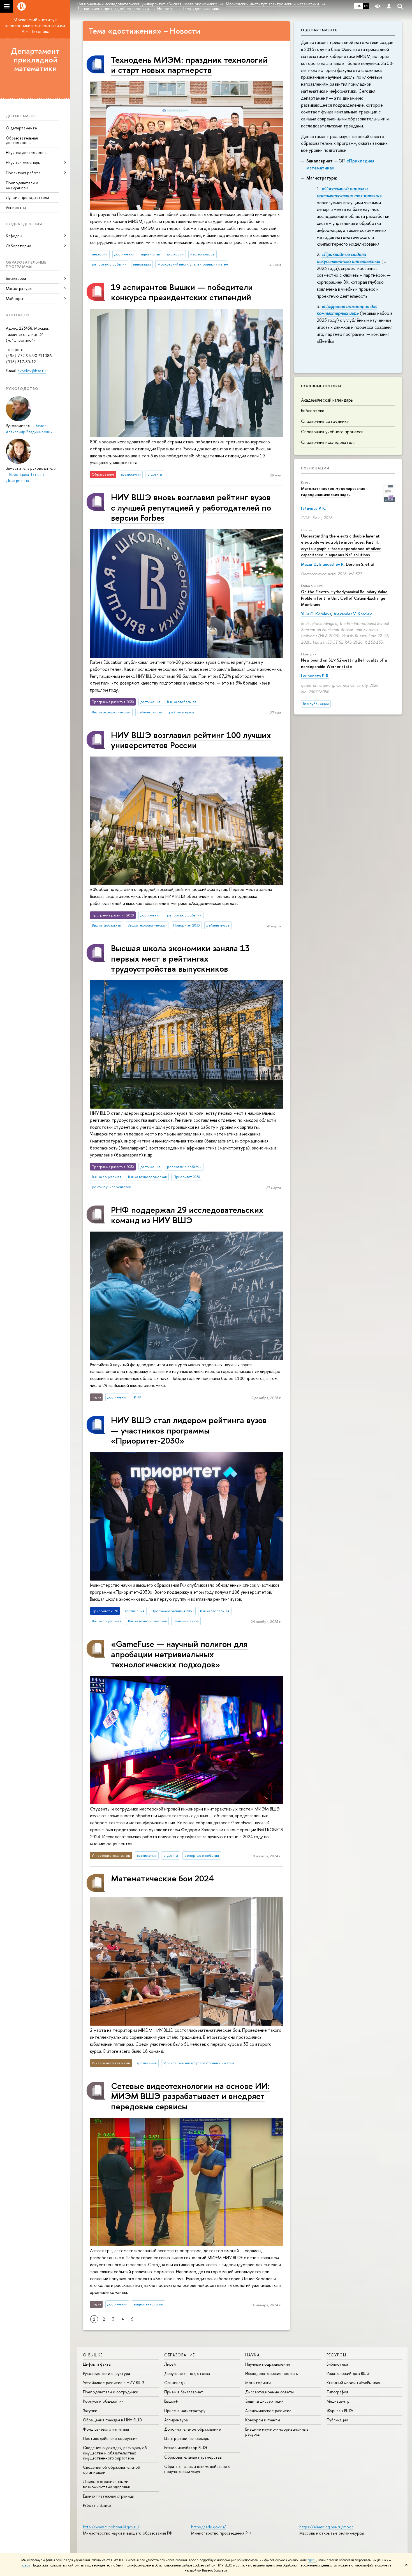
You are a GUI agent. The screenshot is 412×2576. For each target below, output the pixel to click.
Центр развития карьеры (187, 2438)
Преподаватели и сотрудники (22, 185)
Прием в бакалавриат (184, 2392)
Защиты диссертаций (264, 2401)
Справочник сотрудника (325, 421)
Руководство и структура (107, 2373)
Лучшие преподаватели (27, 197)
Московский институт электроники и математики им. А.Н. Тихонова (35, 25)
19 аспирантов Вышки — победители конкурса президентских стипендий (182, 292)
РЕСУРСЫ (336, 2355)
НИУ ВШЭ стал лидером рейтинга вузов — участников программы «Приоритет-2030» (189, 1430)
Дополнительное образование (193, 2429)
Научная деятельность (26, 153)
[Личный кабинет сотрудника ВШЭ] (389, 6)
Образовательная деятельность (22, 140)
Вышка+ (171, 2401)
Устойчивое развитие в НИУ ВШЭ (114, 2383)
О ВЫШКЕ (93, 2355)
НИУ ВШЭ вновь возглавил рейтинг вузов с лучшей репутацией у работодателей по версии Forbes (191, 507)
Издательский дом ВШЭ (348, 2373)
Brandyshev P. (331, 564)
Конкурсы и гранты (263, 2420)
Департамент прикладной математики (35, 60)
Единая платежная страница (108, 2496)
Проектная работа (23, 173)
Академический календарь (327, 400)
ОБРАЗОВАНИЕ (180, 2355)
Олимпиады (175, 2383)
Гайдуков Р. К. (313, 508)
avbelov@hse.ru (32, 371)
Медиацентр (338, 2401)
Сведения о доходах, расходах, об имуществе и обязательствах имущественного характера (115, 2453)
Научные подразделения (268, 2364)
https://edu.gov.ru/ (209, 2527)
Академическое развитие (268, 2411)
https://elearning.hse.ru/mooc (326, 2527)
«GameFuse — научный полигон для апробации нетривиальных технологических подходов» (179, 1654)
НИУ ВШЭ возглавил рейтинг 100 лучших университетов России (191, 740)
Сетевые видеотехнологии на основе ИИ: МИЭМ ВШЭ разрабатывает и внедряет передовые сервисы (190, 2096)
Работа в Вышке (97, 2505)
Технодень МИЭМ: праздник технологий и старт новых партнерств (189, 65)
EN (366, 6)
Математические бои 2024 (162, 1878)
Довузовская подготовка (187, 2373)
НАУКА (253, 2355)
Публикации (315, 468)
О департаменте (21, 128)
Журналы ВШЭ (340, 2411)
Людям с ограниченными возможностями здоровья (106, 2484)
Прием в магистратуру (185, 2411)
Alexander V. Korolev (352, 614)
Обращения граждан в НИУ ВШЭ (113, 2420)
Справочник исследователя (328, 442)
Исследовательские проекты (272, 2373)
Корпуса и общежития (103, 2401)
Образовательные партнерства (193, 2457)
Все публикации (316, 704)
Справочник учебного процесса (332, 432)
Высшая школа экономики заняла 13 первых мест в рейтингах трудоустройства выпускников (180, 958)
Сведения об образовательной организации (112, 2470)
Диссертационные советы (269, 2392)
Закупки (90, 2411)
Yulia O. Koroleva (316, 614)
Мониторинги (258, 2383)
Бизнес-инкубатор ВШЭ (186, 2448)
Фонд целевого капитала (106, 2429)
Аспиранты (16, 207)
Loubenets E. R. (315, 676)
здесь (312, 2560)
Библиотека (313, 411)
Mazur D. (309, 564)
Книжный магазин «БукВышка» (353, 2383)
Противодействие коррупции (110, 2438)
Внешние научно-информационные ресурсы (277, 2432)
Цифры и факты (97, 2364)
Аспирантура (176, 2420)
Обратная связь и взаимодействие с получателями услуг (197, 2469)
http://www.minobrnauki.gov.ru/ (111, 2527)
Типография (337, 2392)
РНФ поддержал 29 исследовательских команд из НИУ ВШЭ (187, 1215)
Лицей (170, 2364)
